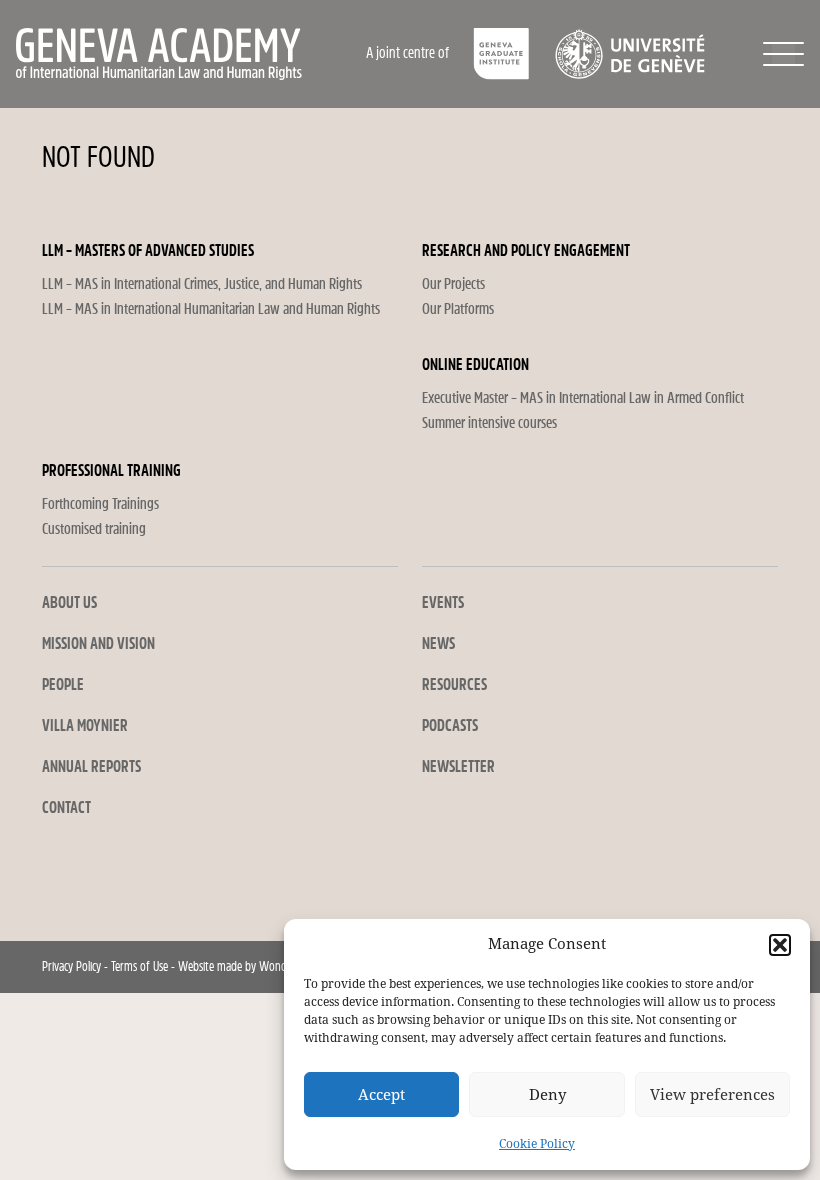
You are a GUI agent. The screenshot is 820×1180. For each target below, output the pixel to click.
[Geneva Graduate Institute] (501, 54)
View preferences (712, 1095)
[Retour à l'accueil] (184, 54)
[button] (780, 945)
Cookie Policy (537, 1144)
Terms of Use (139, 966)
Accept (381, 1095)
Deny (547, 1095)
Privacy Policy (71, 966)
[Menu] (783, 54)
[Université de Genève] (629, 54)
